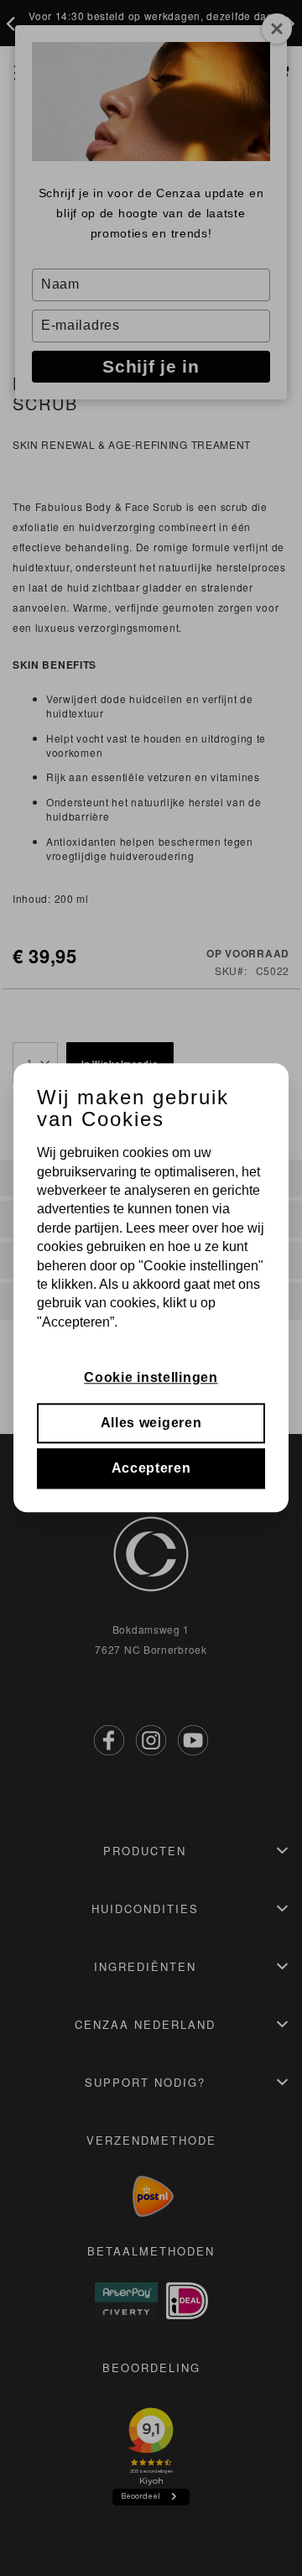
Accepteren (151, 1469)
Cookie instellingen (151, 1377)
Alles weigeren (151, 1423)
